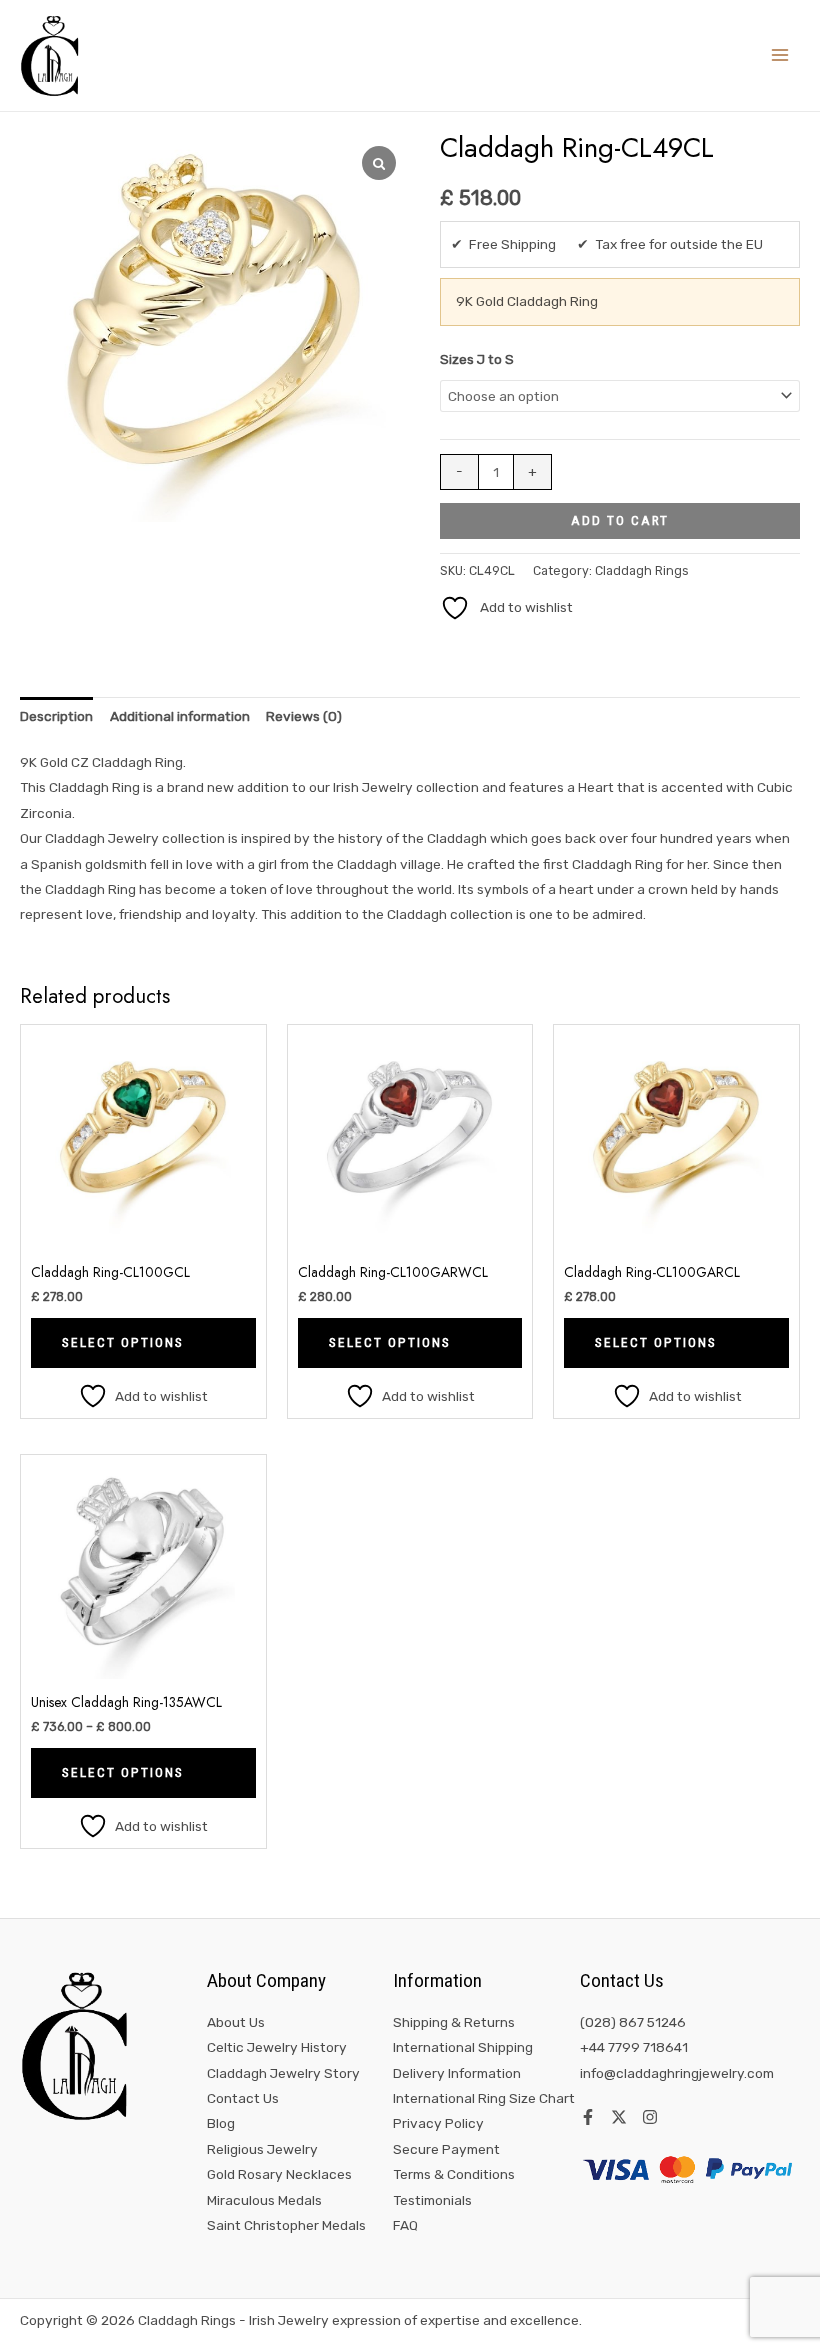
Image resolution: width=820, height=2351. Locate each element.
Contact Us (243, 2098)
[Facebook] (588, 2117)
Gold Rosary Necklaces (279, 2174)
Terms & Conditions (454, 2174)
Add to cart (620, 520)
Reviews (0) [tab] (304, 716)
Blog (221, 2123)
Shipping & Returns (454, 2022)
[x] (619, 2117)
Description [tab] (56, 716)
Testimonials (432, 2200)
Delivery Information (457, 2073)
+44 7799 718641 (634, 2047)
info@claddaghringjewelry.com (677, 2073)
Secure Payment (446, 2149)
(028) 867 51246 (633, 2022)
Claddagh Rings (642, 570)
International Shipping (463, 2047)
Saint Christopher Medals (286, 2225)
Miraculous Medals (264, 2200)
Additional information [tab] (180, 716)
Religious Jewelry (262, 2149)
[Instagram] (650, 2117)
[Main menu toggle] (780, 55)
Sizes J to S (477, 359)
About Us (236, 2022)
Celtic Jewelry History (277, 2047)
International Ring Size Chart (484, 2098)
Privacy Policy (438, 2123)
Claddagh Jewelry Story (283, 2073)
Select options (123, 1342)
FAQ (405, 2225)
